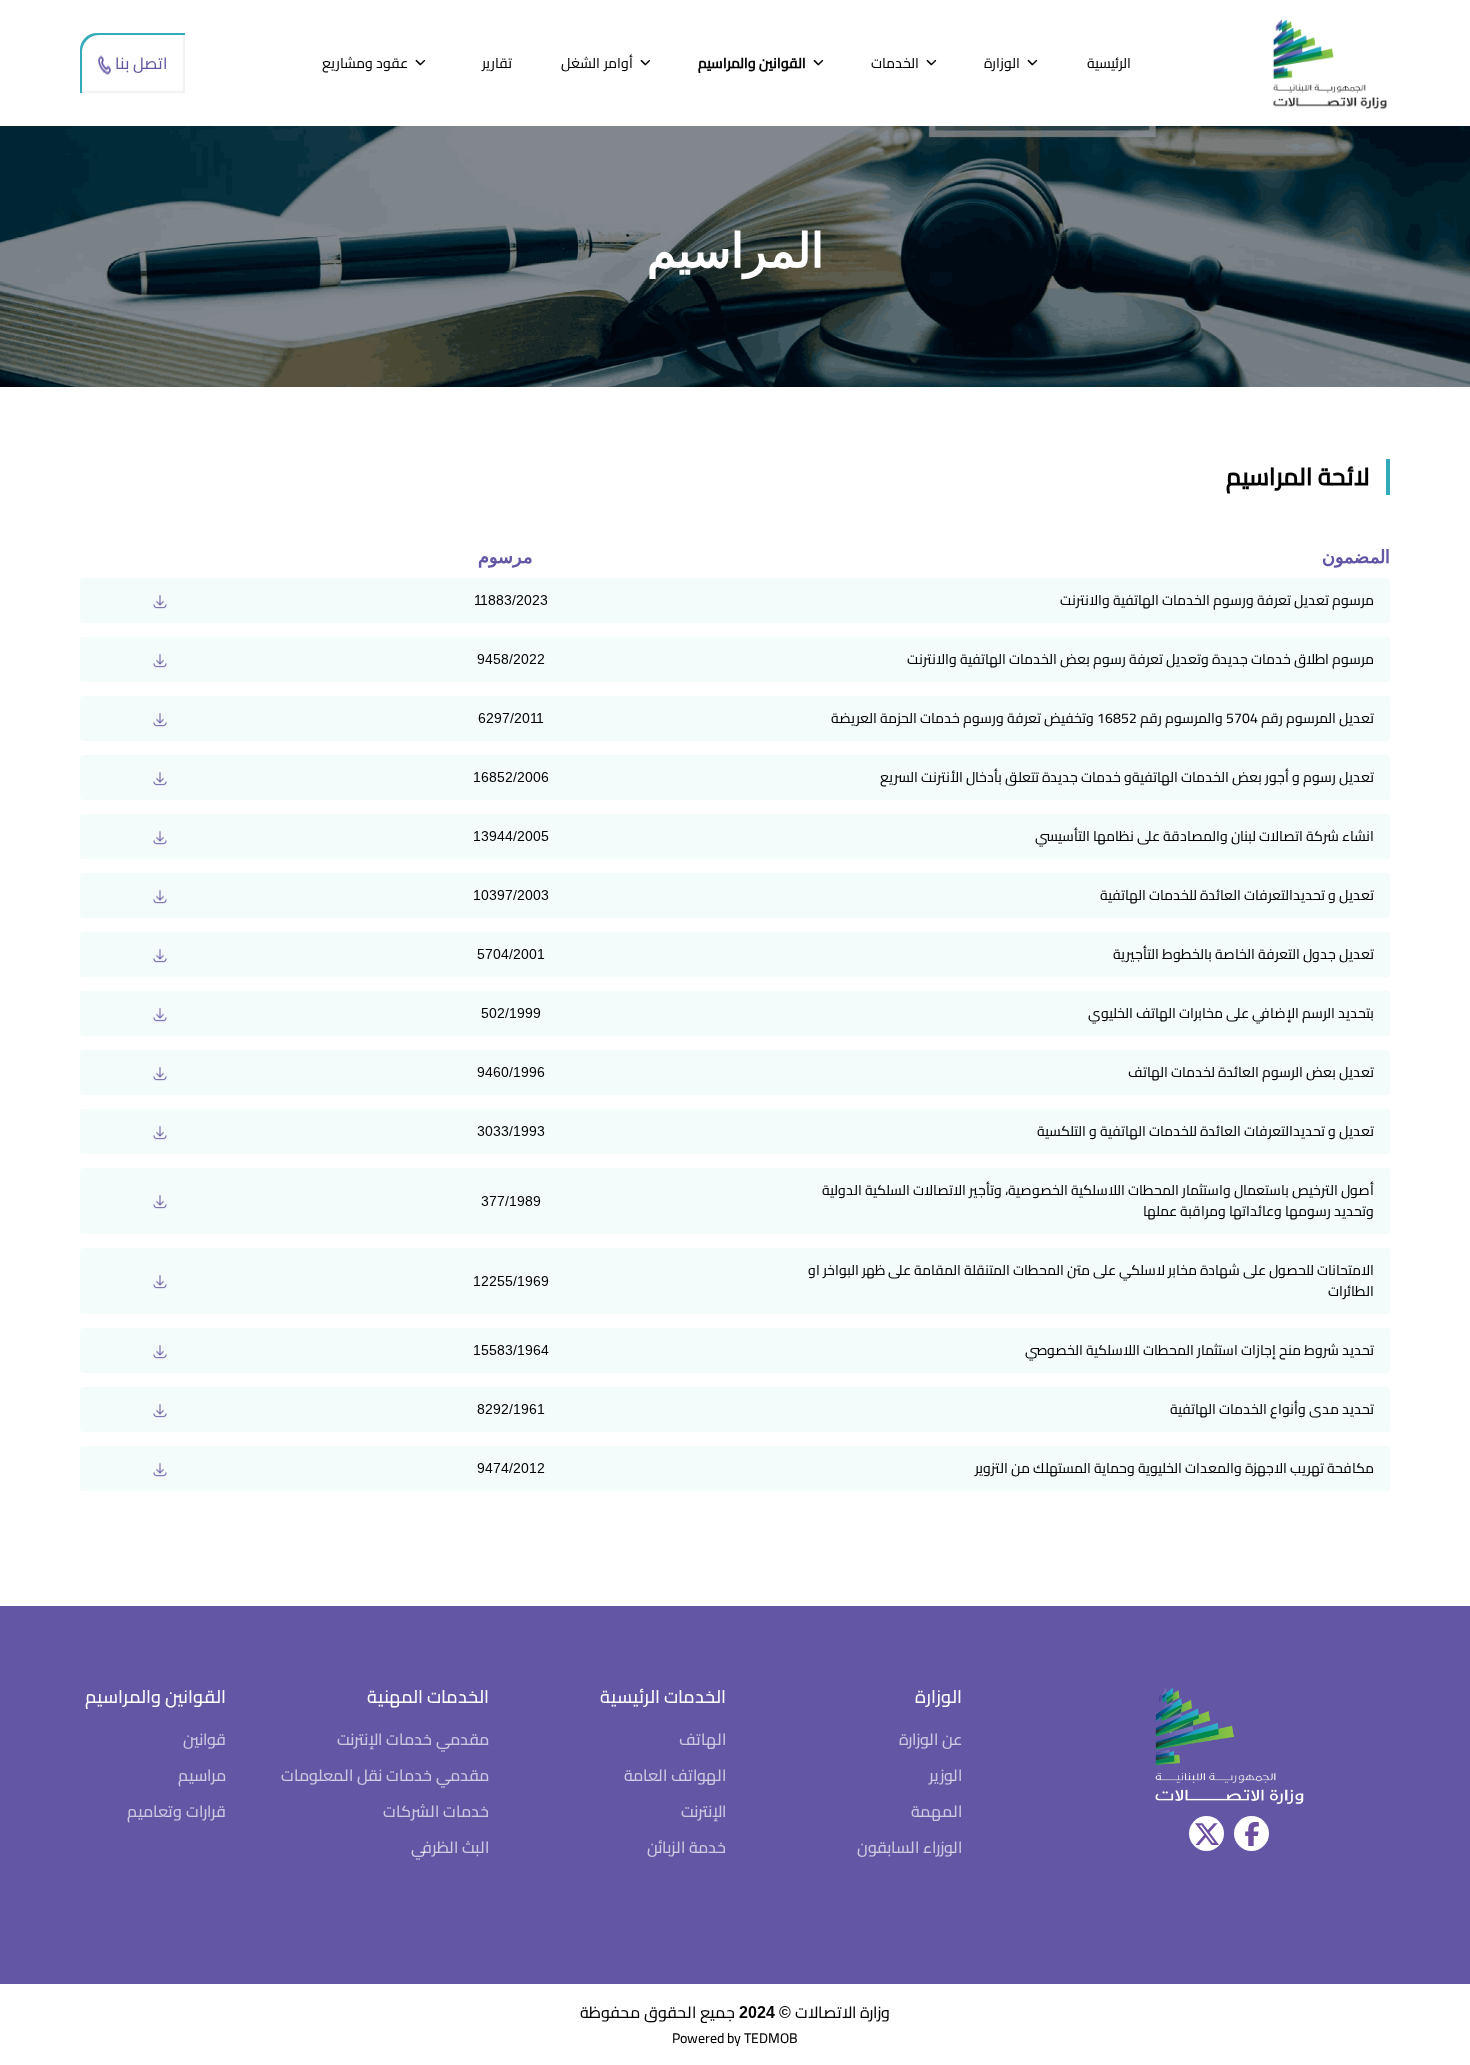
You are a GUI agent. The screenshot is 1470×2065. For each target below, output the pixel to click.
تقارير (497, 63)
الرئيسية (1109, 63)
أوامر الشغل (596, 63)
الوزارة (1002, 63)
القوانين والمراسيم (752, 63)
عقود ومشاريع (365, 63)
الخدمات (895, 63)
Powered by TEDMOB (735, 2038)
